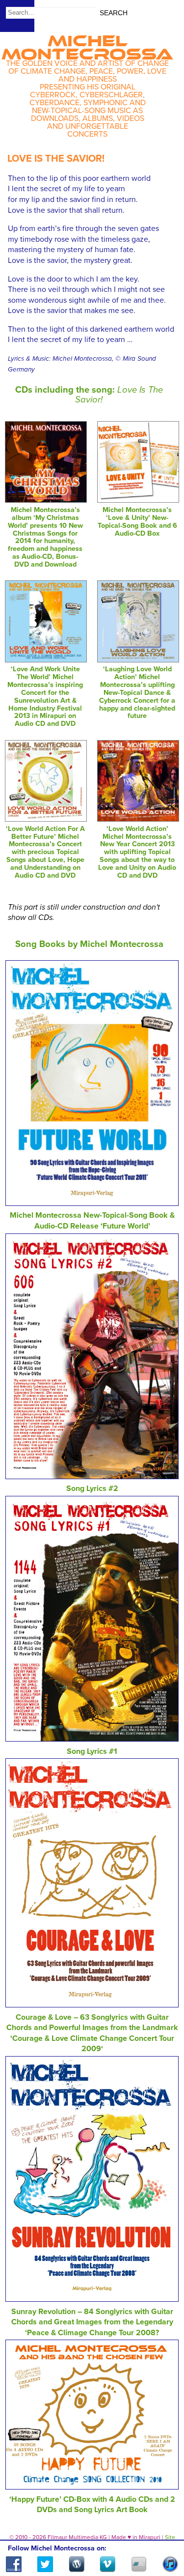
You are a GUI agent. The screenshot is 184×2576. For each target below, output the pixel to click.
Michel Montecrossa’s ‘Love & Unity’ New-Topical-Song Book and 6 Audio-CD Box (137, 522)
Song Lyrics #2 (92, 1488)
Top (165, 2540)
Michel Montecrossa (87, 44)
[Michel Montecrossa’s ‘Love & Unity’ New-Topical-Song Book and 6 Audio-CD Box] (138, 500)
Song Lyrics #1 (92, 1751)
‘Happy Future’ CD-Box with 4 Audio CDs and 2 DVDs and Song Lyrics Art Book (92, 2505)
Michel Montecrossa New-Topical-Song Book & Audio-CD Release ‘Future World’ (92, 1221)
